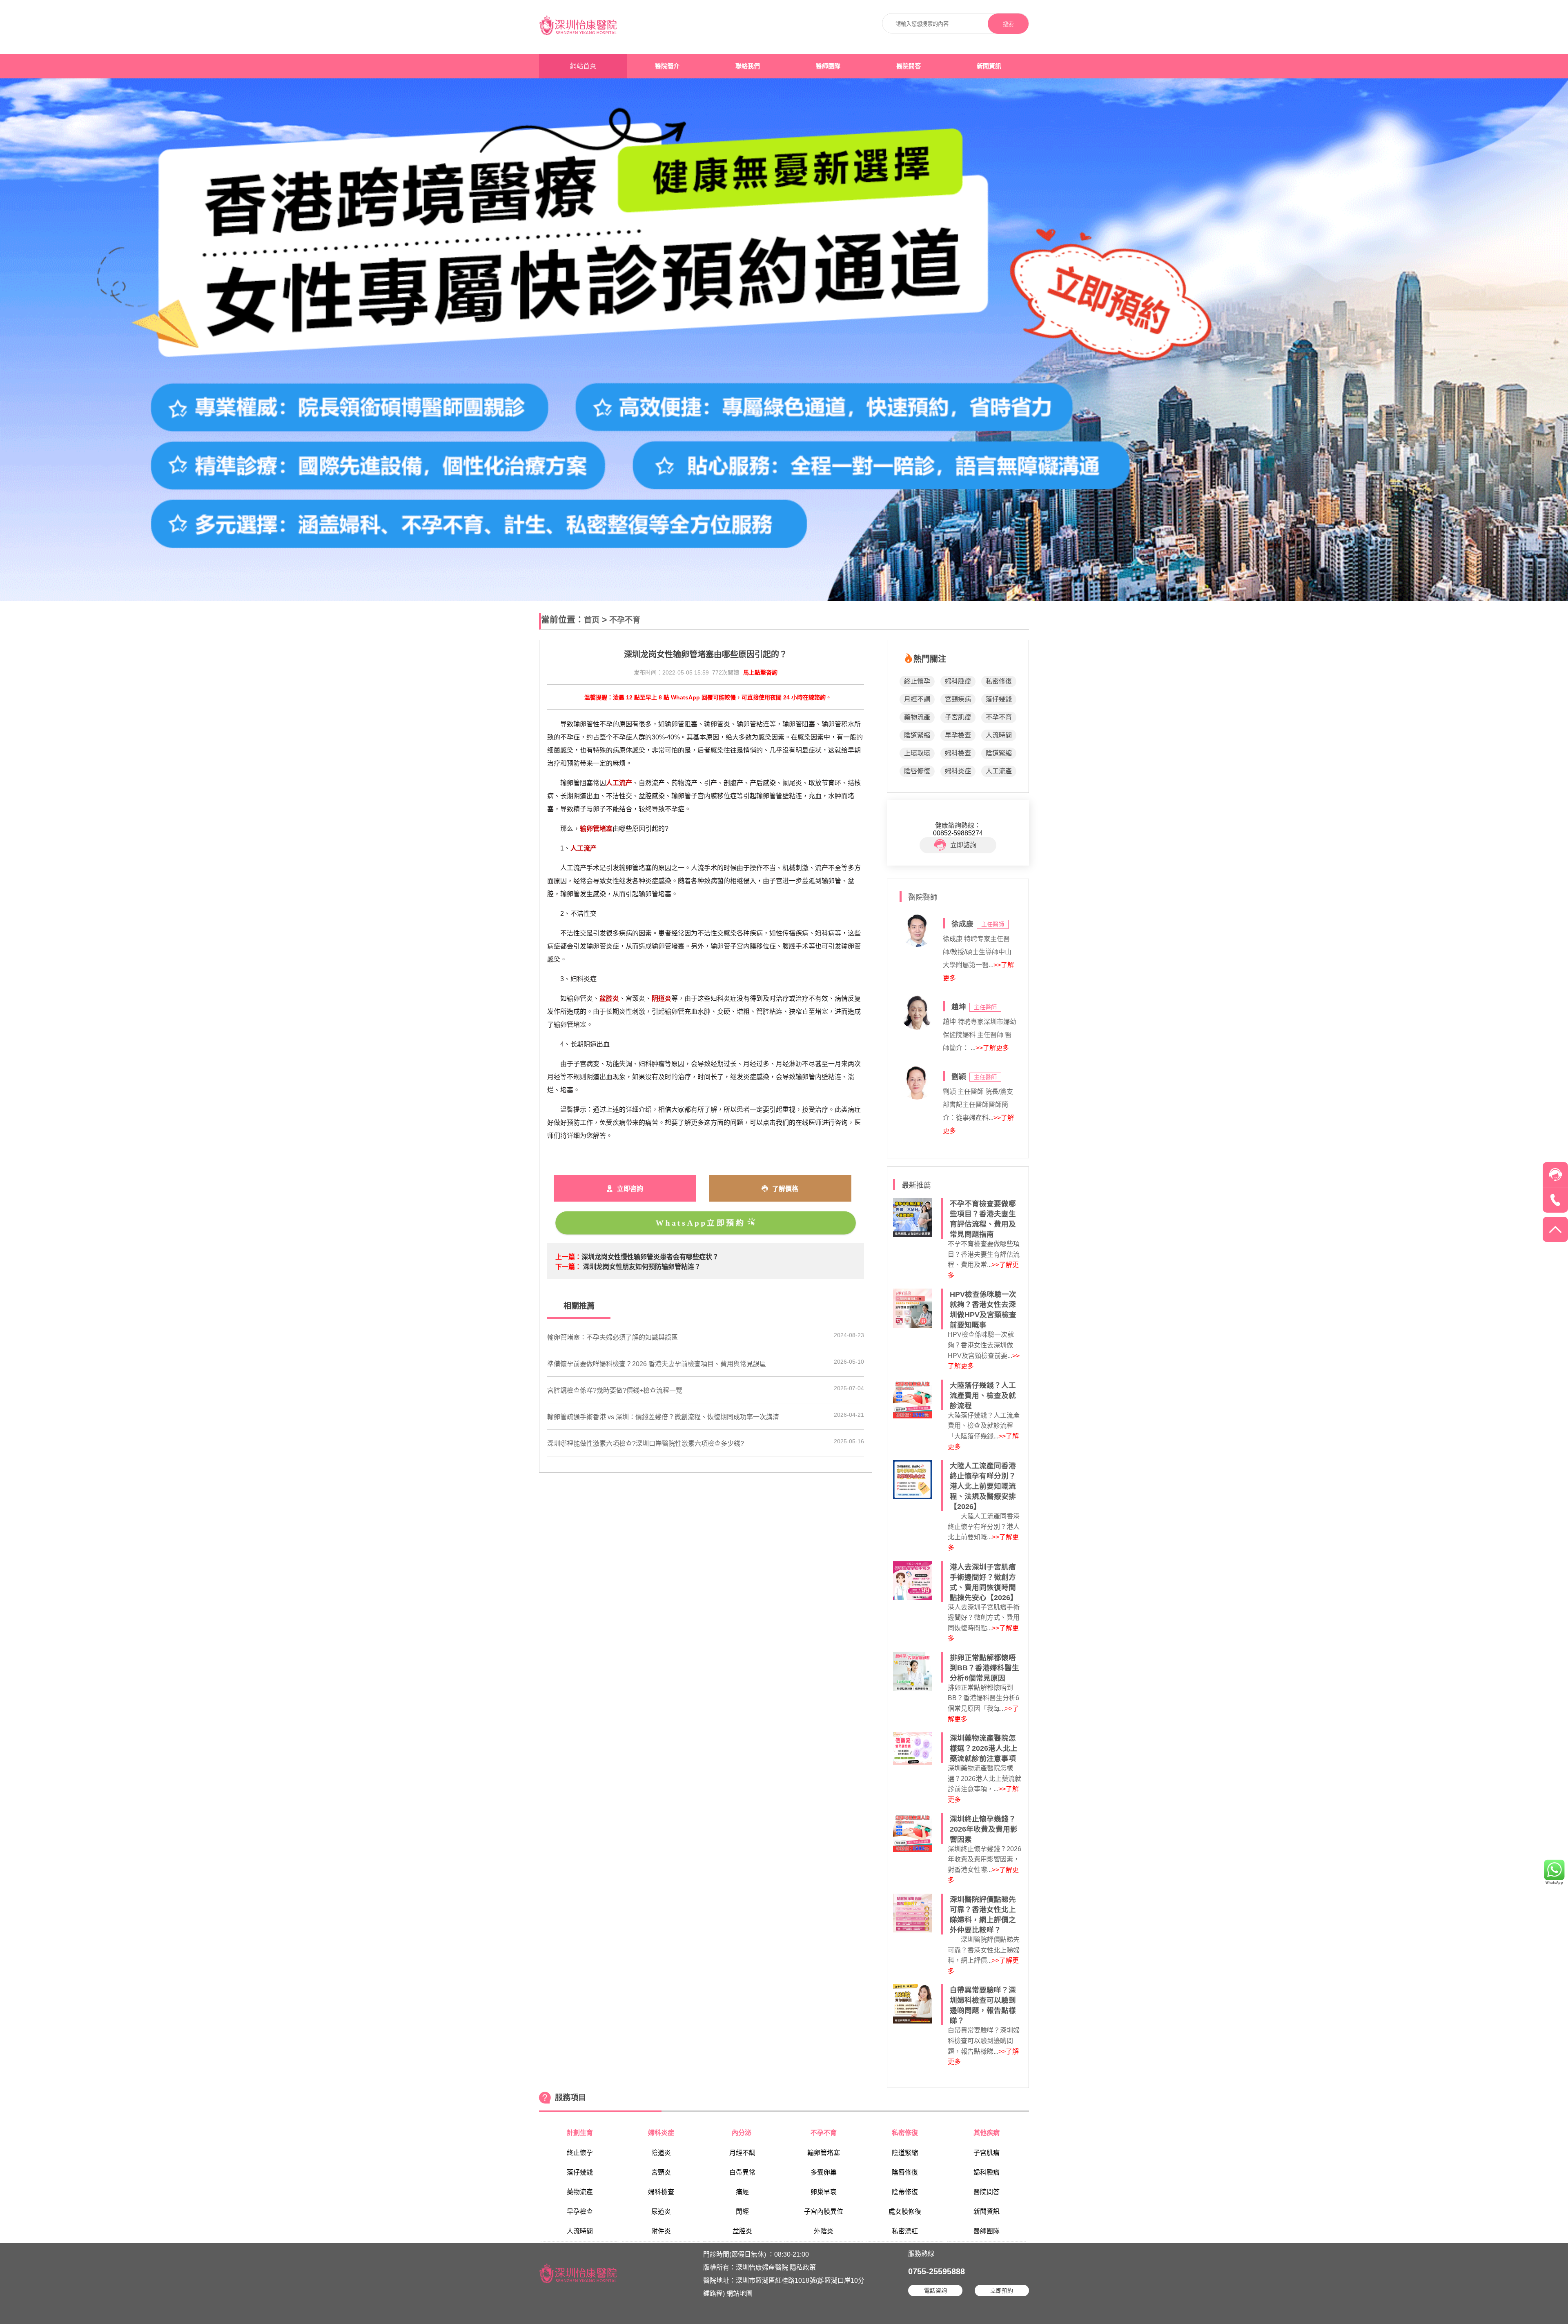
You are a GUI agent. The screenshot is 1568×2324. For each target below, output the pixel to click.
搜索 (1008, 24)
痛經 (742, 2192)
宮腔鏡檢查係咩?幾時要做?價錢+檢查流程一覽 (615, 1390)
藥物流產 (917, 717)
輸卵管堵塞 (824, 2153)
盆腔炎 (742, 2231)
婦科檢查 (958, 753)
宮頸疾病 (958, 699)
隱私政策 (803, 2267)
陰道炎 (661, 2153)
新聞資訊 (989, 66)
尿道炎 (661, 2212)
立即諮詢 (963, 845)
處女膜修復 (905, 2212)
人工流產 (999, 771)
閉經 (742, 2212)
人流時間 (999, 735)
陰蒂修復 (905, 2192)
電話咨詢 (935, 2291)
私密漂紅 (905, 2231)
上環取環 (917, 753)
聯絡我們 (748, 66)
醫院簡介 (667, 66)
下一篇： (568, 1267)
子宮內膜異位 (824, 2212)
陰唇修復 (917, 771)
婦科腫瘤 (958, 681)
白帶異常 (742, 2172)
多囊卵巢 (824, 2172)
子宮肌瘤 (958, 717)
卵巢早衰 (824, 2192)
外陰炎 (824, 2231)
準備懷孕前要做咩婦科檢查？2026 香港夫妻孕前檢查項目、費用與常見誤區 (657, 1364)
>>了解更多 (992, 1048)
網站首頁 (583, 66)
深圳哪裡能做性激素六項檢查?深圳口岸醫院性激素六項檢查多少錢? (646, 1444)
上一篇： (568, 1257)
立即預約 (1002, 2291)
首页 (592, 620)
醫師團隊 (828, 66)
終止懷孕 (917, 681)
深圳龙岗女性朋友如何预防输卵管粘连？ (642, 1267)
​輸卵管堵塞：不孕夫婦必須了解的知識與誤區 (612, 1337)
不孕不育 (625, 620)
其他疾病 (987, 2133)
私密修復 (999, 681)
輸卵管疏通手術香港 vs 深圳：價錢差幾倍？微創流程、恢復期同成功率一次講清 (663, 1417)
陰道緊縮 (917, 735)
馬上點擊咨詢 (760, 672)
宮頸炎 (661, 2172)
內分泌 (742, 2133)
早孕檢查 (958, 735)
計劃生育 (580, 2133)
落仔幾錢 (999, 699)
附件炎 (661, 2231)
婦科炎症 (958, 771)
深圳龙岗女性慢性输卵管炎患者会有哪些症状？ (650, 1257)
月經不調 (917, 699)
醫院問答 (909, 66)
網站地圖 (739, 2294)
